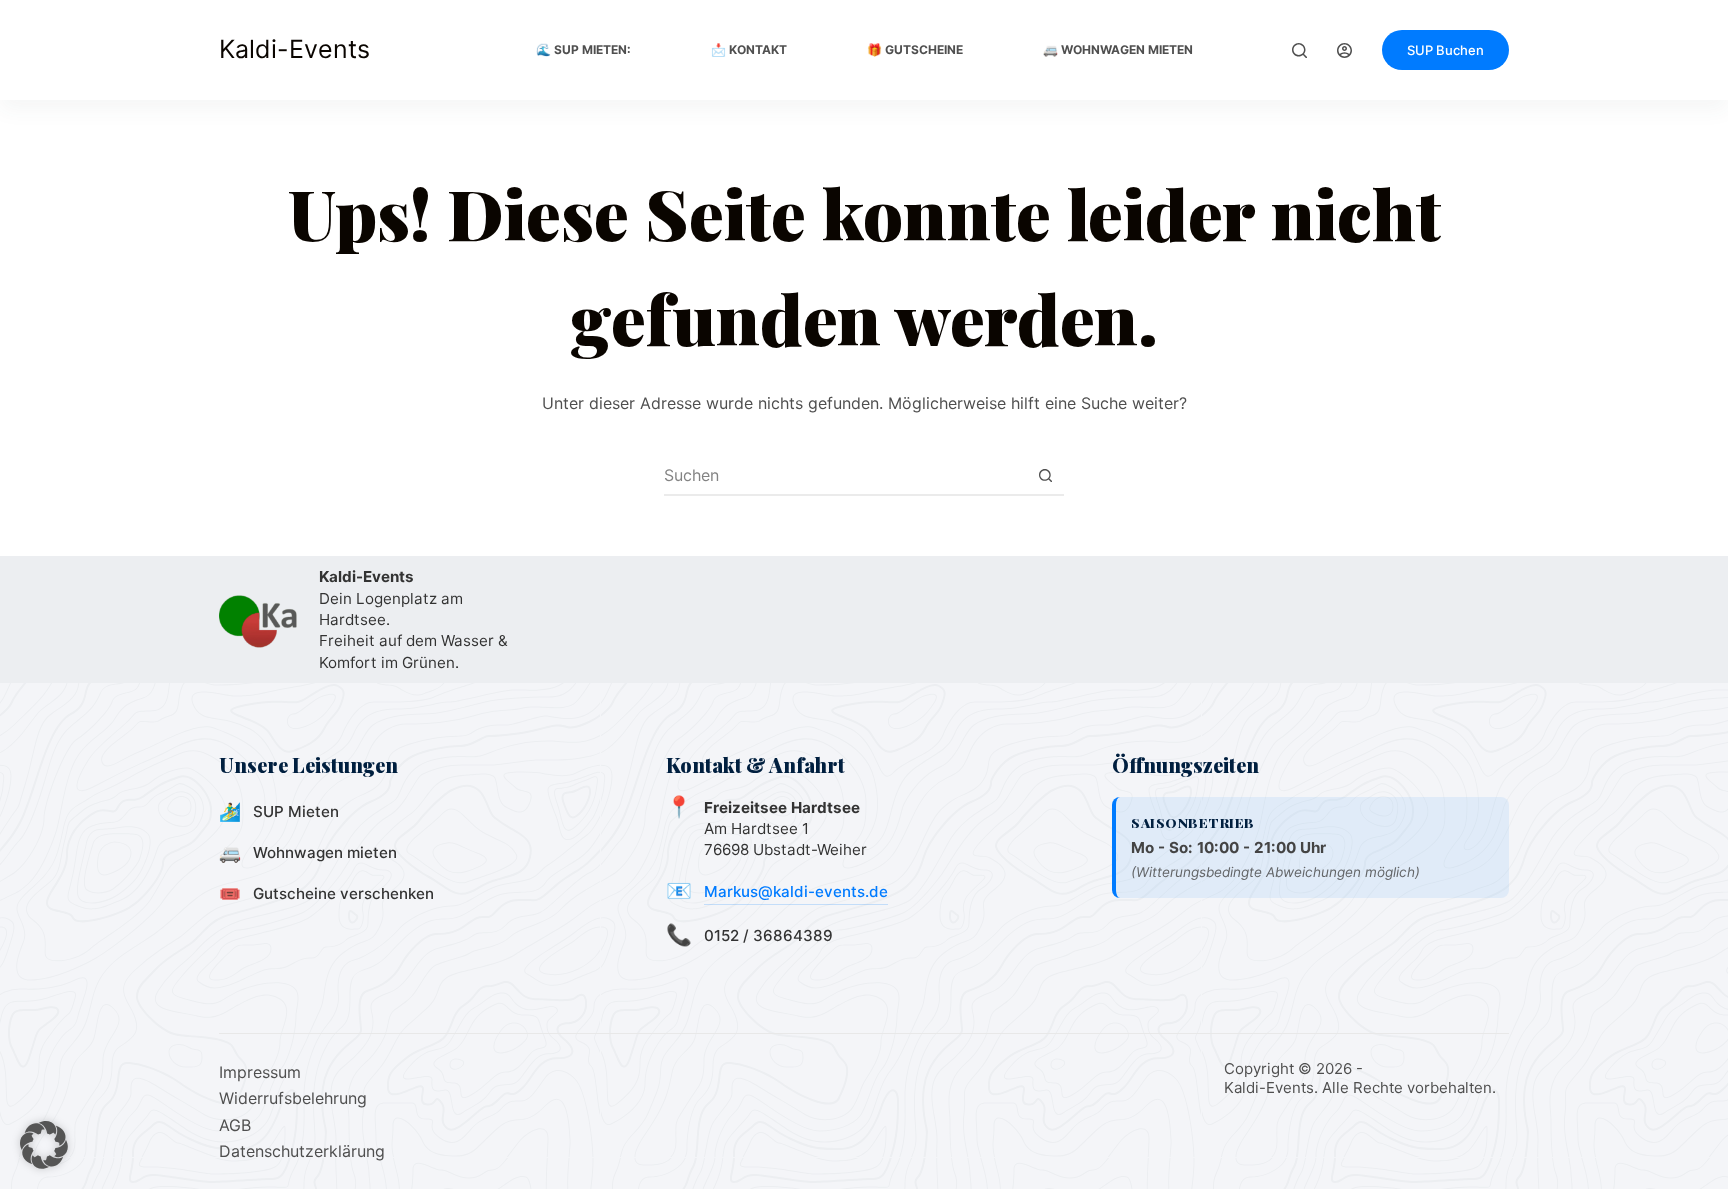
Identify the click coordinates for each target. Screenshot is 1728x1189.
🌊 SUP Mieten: (583, 49)
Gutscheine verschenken (343, 893)
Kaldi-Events (294, 49)
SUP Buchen (1445, 50)
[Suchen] (1299, 50)
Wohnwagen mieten (325, 852)
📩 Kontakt (749, 49)
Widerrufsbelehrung (293, 1098)
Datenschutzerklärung (302, 1151)
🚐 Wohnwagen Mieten (1118, 49)
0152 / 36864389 (768, 935)
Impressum (260, 1072)
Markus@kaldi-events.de (796, 891)
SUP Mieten (296, 811)
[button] (44, 1145)
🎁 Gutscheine (915, 49)
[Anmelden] (1344, 50)
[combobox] (845, 475)
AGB (235, 1125)
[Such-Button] (1045, 475)
